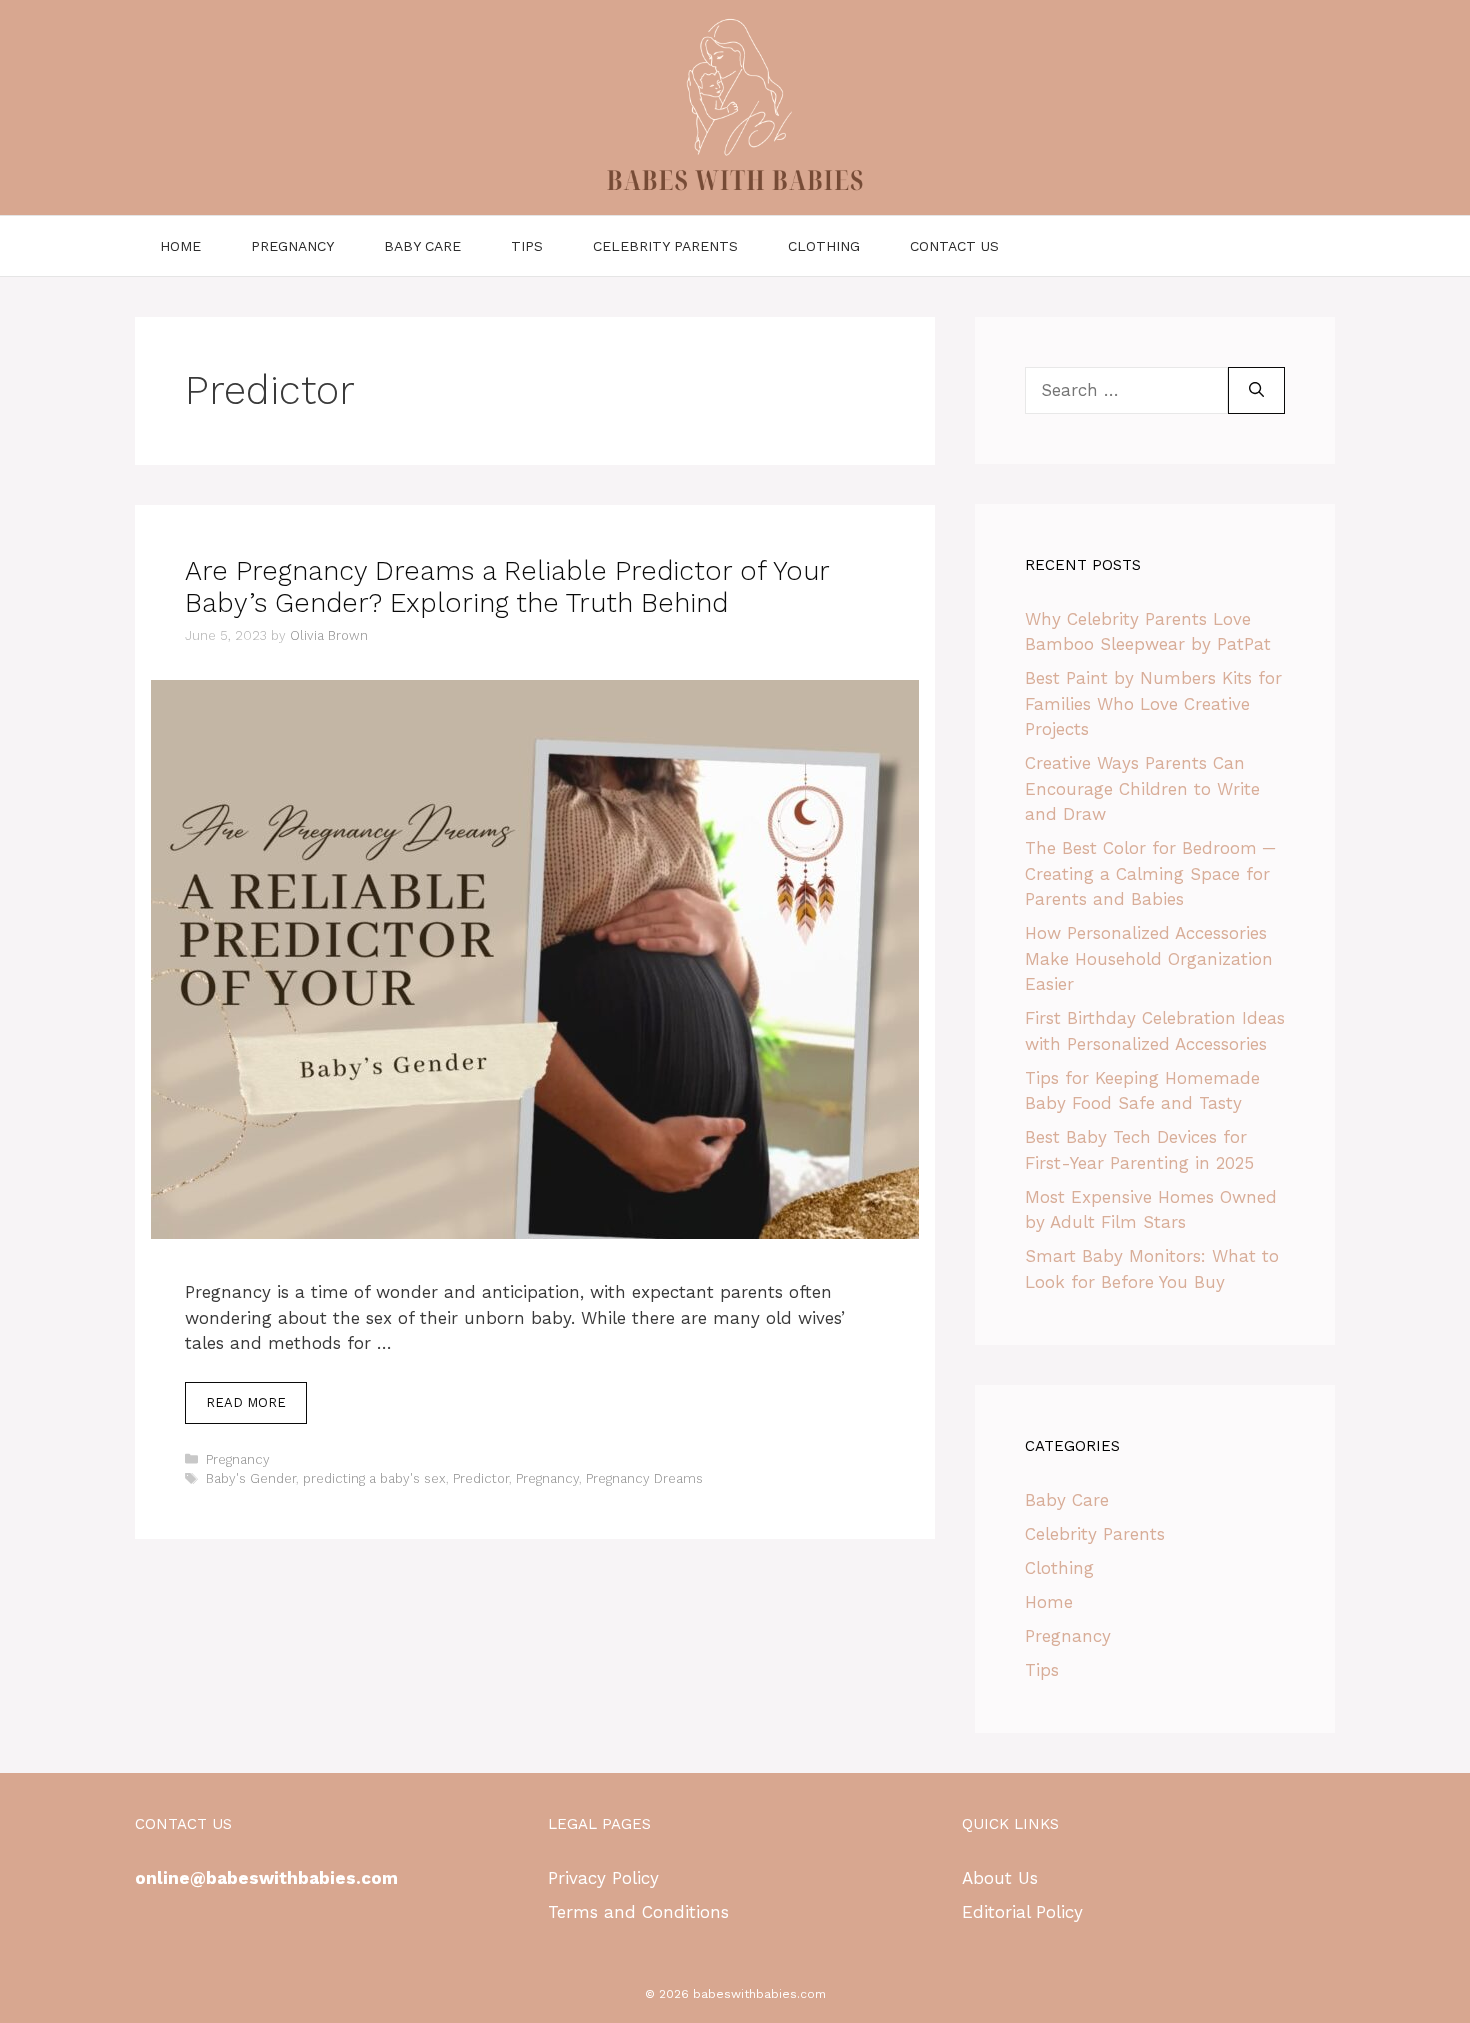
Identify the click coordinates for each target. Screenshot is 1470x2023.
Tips (527, 246)
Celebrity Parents (665, 246)
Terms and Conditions (638, 1912)
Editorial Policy (1022, 1912)
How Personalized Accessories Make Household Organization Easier (1149, 958)
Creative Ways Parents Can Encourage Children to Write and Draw (1142, 788)
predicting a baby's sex (374, 1478)
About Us (1000, 1878)
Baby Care (422, 246)
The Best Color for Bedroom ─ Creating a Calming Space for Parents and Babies (1150, 873)
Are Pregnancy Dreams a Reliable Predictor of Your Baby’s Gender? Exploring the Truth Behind (507, 587)
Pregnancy (292, 246)
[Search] (1256, 391)
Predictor (481, 1478)
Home (180, 246)
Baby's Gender (251, 1478)
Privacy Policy (603, 1878)
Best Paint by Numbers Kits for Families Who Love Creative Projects (1153, 703)
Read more (246, 1402)
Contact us (954, 246)
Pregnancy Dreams (644, 1478)
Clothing (824, 246)
